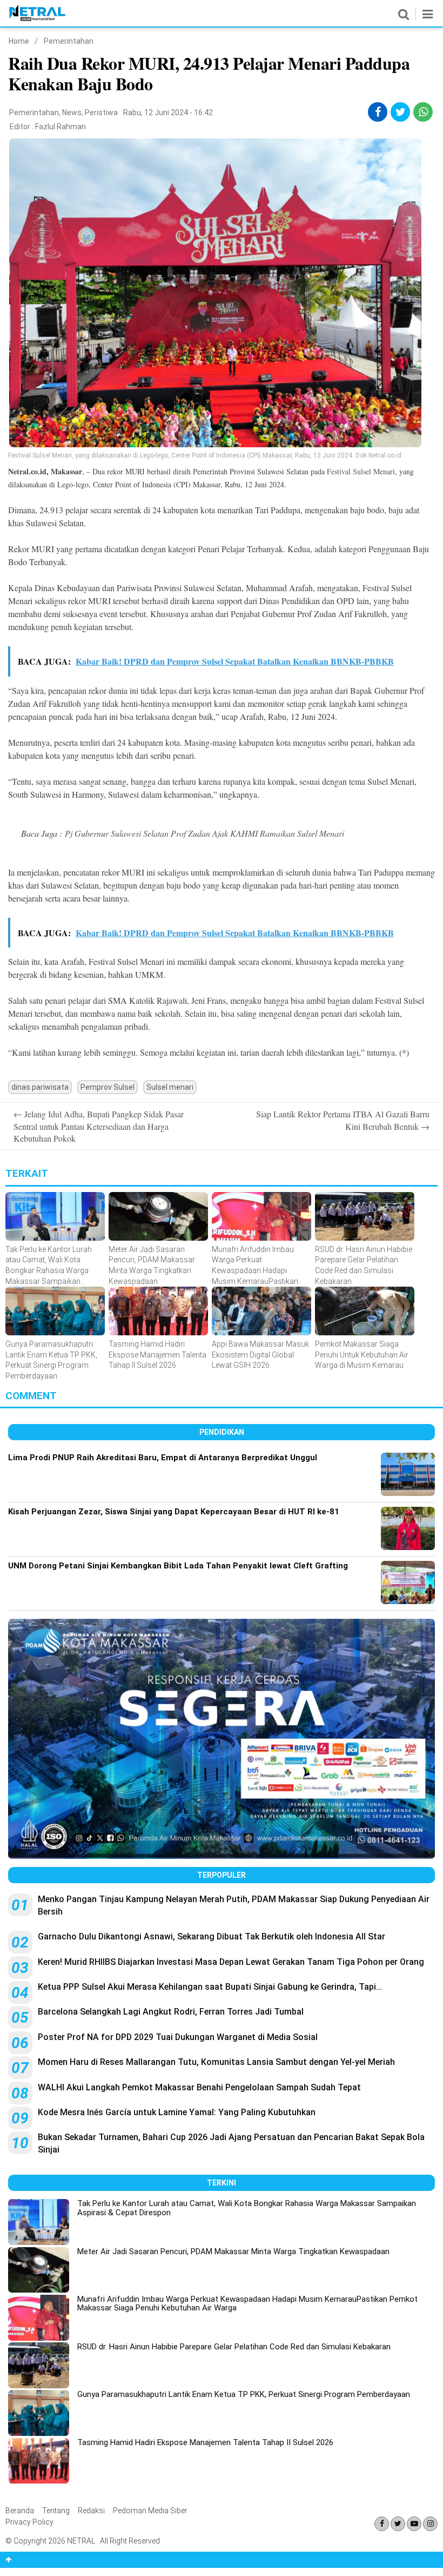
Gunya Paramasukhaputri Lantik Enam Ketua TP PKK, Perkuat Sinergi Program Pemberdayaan (244, 2394)
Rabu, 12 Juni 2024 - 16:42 (168, 112)
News (72, 112)
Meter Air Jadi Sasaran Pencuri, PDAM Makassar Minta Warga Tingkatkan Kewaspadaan (233, 2251)
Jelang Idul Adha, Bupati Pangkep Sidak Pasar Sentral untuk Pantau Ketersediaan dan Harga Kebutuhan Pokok (99, 1126)
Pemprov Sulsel (108, 1087)
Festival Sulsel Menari (361, 471)
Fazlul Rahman (61, 127)
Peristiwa (101, 112)
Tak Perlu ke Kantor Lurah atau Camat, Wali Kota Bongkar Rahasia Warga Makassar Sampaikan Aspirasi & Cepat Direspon (247, 2208)
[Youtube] (414, 2524)
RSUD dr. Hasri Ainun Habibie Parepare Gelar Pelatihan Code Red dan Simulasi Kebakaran (234, 2347)
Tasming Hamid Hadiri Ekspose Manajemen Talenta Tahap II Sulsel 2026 (205, 2442)
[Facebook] (382, 2524)
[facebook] (378, 112)
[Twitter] (398, 2524)
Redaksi (91, 2511)
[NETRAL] (38, 19)
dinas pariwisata (40, 1087)
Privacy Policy (29, 2522)
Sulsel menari (170, 1087)
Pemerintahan (69, 41)
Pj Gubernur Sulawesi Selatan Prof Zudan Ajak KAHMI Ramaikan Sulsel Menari (204, 833)
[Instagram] (430, 2524)
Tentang (56, 2511)
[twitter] (401, 112)
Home (19, 41)
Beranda (20, 2511)
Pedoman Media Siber (150, 2511)
